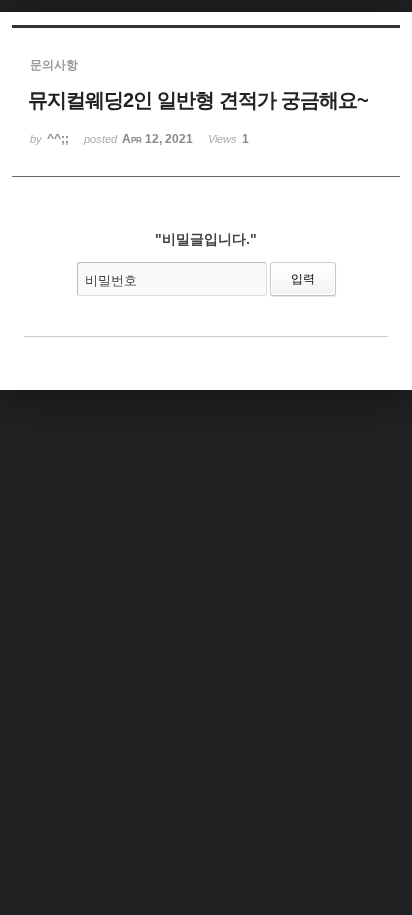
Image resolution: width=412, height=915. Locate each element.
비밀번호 (111, 280)
